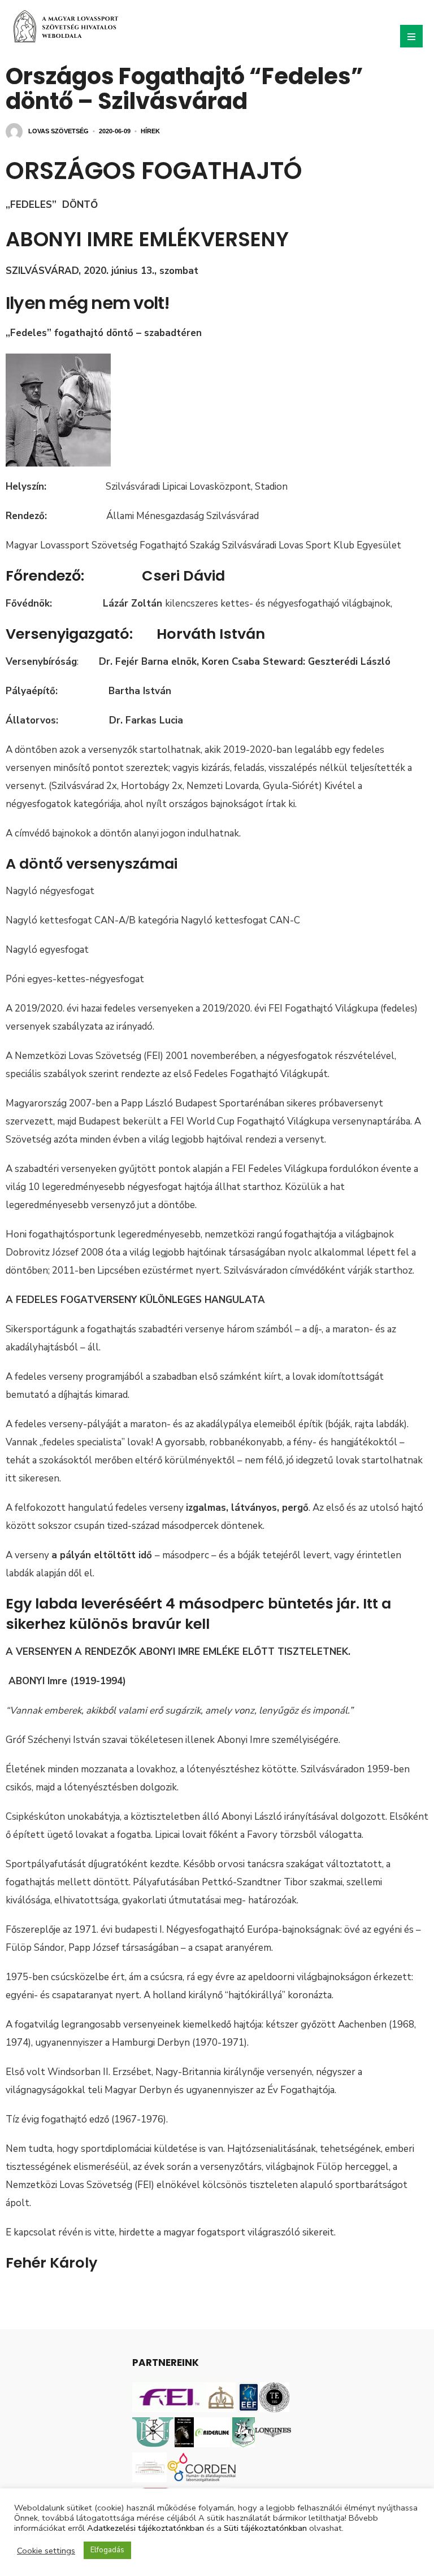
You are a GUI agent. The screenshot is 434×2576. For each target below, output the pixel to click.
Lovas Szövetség (58, 131)
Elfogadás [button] (107, 2550)
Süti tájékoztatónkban (265, 2528)
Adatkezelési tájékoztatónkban (146, 2528)
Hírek (150, 131)
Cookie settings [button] (46, 2551)
